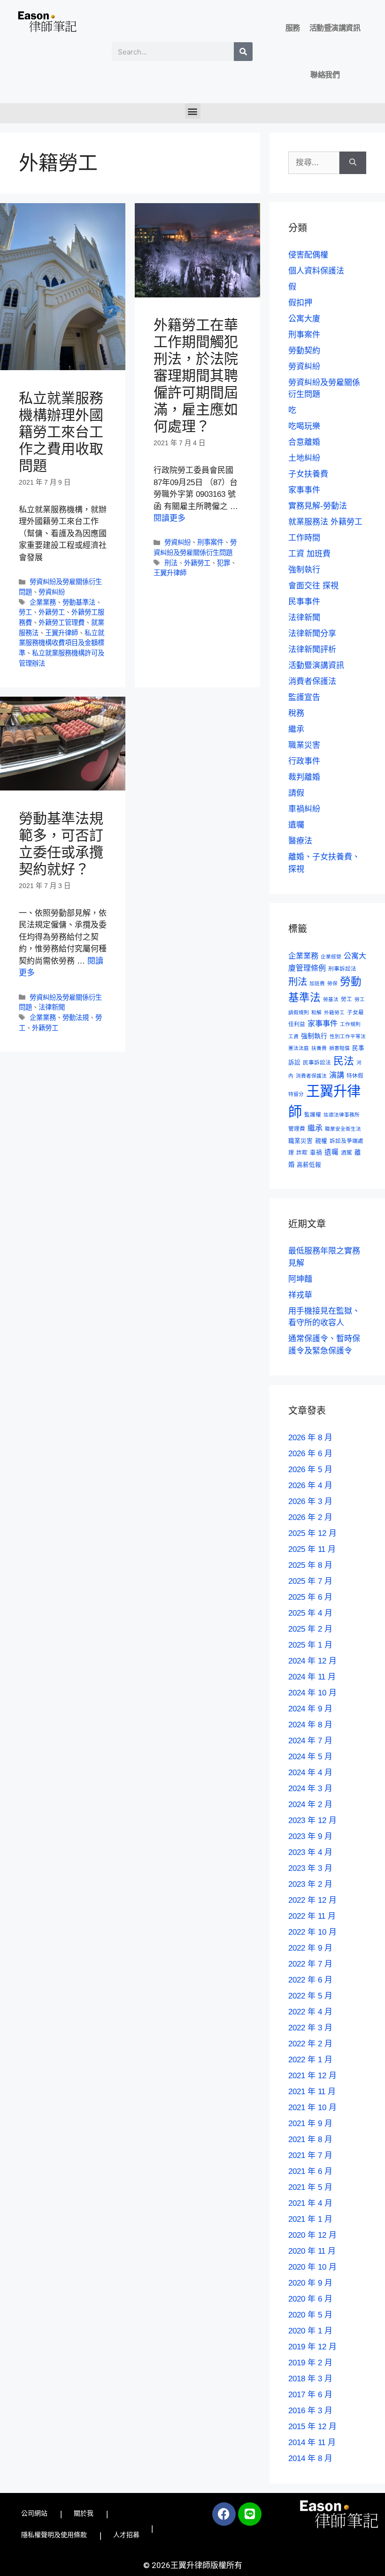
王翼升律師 (62, 633)
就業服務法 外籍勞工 (325, 522)
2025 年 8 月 (310, 1565)
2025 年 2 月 (310, 1629)
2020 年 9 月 (310, 2283)
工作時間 (304, 538)
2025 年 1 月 (310, 1645)
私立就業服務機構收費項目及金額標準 (62, 643)
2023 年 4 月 (310, 1852)
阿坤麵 (300, 1279)
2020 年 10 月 (312, 2267)
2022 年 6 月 (310, 1980)
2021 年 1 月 (310, 2219)
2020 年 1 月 (310, 2331)
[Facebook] (224, 2514)
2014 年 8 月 (310, 2458)
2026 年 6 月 (310, 1454)
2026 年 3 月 (310, 1501)
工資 (293, 1036)
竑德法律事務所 (342, 1115)
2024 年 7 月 (310, 1741)
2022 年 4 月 (310, 2012)
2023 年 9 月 (310, 1836)
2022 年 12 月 (312, 1900)
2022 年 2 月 (310, 2044)
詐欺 (302, 1152)
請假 (296, 793)
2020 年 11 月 (312, 2251)
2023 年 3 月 (310, 1868)
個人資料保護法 (316, 271)
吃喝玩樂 (304, 426)
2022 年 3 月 (310, 2028)
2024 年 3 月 (310, 1789)
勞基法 (331, 999)
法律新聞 (52, 1007)
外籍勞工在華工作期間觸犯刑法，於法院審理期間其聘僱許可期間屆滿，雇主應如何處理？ (196, 376)
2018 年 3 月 (310, 2379)
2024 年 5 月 (310, 1757)
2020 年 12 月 (312, 2235)
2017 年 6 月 (310, 2395)
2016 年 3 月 (310, 2411)
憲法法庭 (299, 1048)
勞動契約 (304, 351)
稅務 (296, 713)
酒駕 (346, 1152)
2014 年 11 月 (312, 2443)
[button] (193, 111)
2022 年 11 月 (312, 1916)
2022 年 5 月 (310, 1996)
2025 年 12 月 (312, 1533)
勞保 (332, 983)
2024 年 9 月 (310, 1709)
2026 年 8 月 (310, 1438)
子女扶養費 (308, 474)
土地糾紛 (304, 458)
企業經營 (331, 957)
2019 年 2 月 (310, 2363)
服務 (293, 28)
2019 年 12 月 (312, 2347)
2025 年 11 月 (312, 1549)
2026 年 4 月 (310, 1486)
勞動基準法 (79, 602)
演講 (337, 1075)
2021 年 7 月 (310, 2155)
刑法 (171, 563)
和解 (316, 1012)
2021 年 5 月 (310, 2187)
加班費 (317, 983)
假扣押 (300, 303)
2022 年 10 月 (312, 1932)
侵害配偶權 (308, 255)
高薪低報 (309, 1165)
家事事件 (304, 490)
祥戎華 (300, 1295)
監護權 (313, 1114)
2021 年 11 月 (312, 2092)
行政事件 (304, 761)
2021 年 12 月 (312, 2076)
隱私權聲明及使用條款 (54, 2535)
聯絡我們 (325, 75)
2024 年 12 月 (312, 1661)
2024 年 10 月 (312, 1693)
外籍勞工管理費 (62, 623)
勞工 (25, 612)
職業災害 (304, 745)
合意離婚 (304, 442)
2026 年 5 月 (310, 1470)
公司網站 (34, 2513)
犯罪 (223, 563)
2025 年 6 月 (310, 1597)
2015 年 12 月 (312, 2427)
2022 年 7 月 (310, 1964)
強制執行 (304, 570)
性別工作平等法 (348, 1036)
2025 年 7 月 (310, 1581)
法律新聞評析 (312, 650)
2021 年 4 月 (310, 2203)
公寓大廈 (304, 319)
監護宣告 (304, 697)
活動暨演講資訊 (335, 28)
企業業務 (43, 602)
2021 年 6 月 (310, 2171)
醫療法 (300, 841)
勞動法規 (76, 1018)
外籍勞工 (52, 612)
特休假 (355, 1075)
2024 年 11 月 (312, 1677)
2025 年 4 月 (310, 1613)
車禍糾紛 (304, 809)
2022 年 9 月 (310, 1948)
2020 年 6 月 (310, 2299)
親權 (321, 1141)
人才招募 (126, 2535)
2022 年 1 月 (310, 2060)
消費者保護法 (312, 681)
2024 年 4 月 (310, 1773)
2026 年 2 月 (310, 1517)
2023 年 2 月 (310, 1884)
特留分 (296, 1094)
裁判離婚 (304, 777)
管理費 (297, 1128)
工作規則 (350, 1024)
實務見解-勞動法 (318, 506)
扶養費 (319, 1048)
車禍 (316, 1153)
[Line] (250, 2514)
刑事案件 (210, 542)
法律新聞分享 (312, 634)
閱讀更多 (169, 518)
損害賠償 (339, 1048)
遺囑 (296, 825)
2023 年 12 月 (312, 1820)
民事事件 (304, 602)
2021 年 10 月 (312, 2108)
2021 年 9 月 (310, 2124)
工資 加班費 (309, 554)
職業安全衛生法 (343, 1129)
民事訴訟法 (317, 1062)
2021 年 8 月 (310, 2139)
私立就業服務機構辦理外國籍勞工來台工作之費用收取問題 (61, 432)
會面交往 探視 (313, 586)
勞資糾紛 (52, 592)
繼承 (296, 729)
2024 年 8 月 (310, 1725)
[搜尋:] (314, 163)
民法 (344, 1061)
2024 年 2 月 (310, 1805)
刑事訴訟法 (342, 969)
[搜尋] (243, 52)
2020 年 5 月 (310, 2315)
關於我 (84, 2513)
